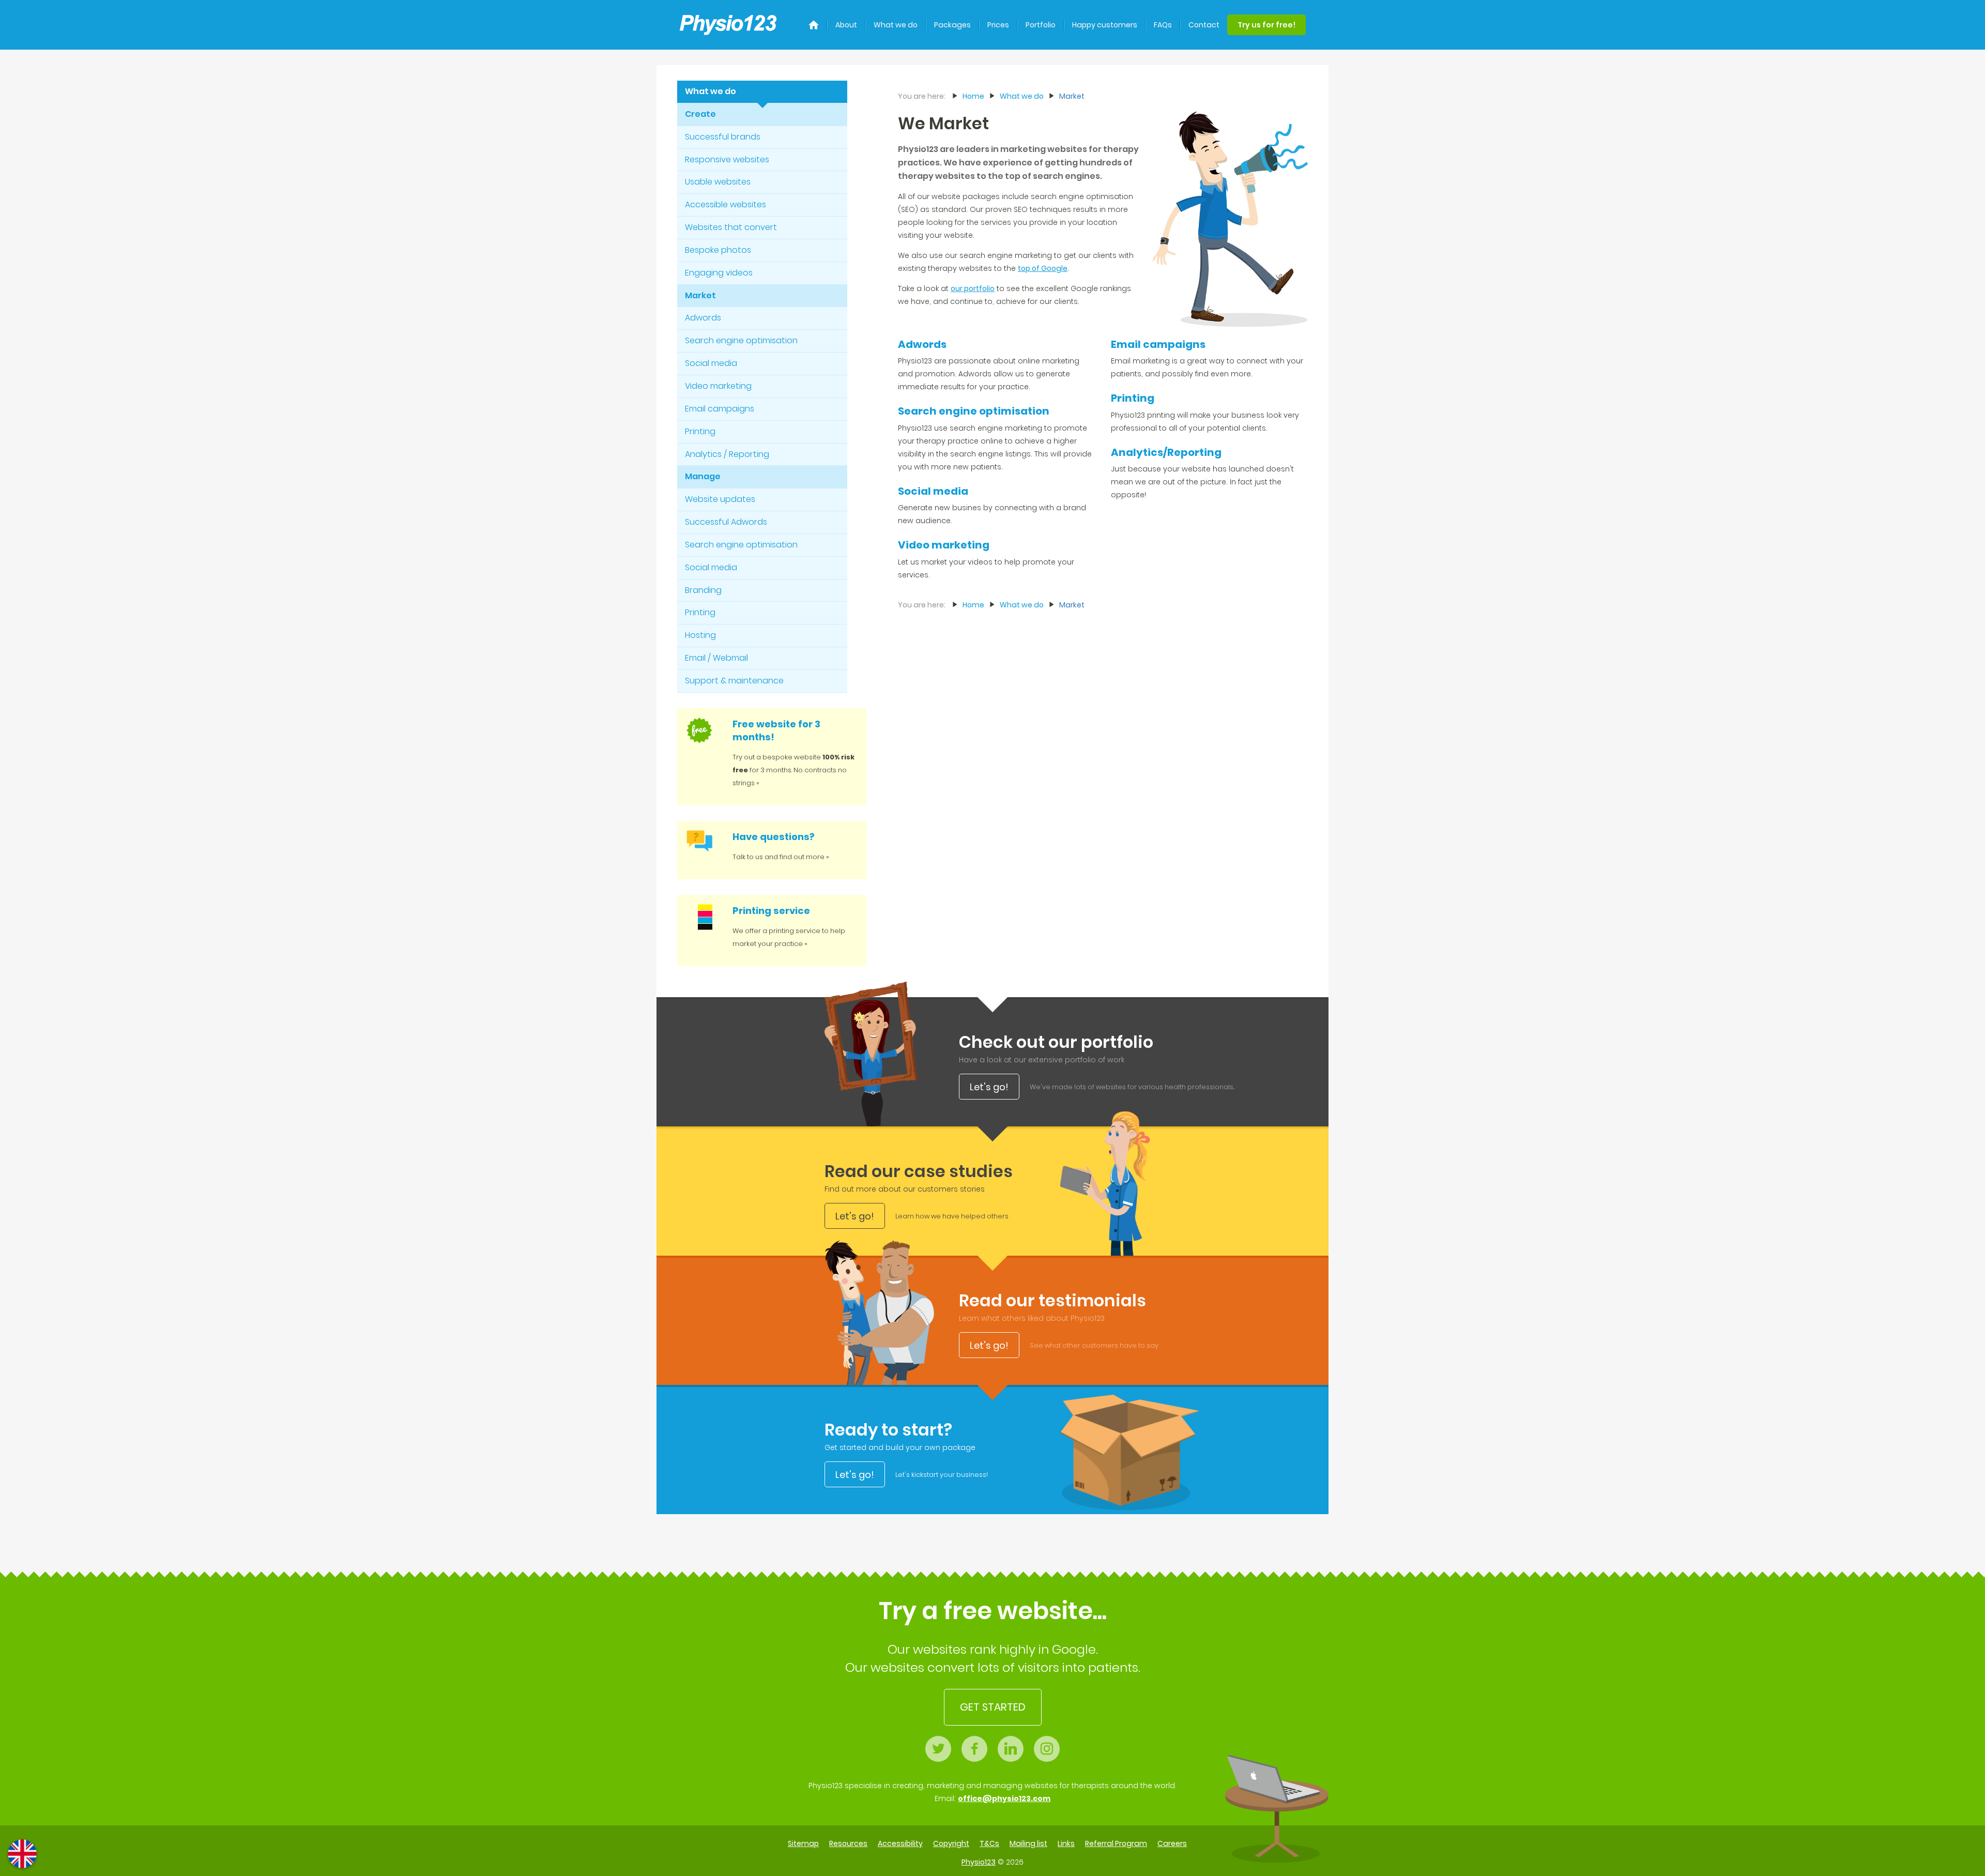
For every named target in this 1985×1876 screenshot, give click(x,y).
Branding (703, 590)
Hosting (700, 635)
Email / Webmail (716, 658)
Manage (703, 476)
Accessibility (900, 1843)
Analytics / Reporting (727, 454)
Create (700, 114)
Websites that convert (731, 227)
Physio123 (979, 1862)
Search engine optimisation (741, 340)
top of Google (1043, 268)
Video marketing (718, 386)
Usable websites (718, 182)
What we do (896, 25)
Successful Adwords (726, 522)
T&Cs (989, 1843)
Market (700, 295)
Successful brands (723, 137)
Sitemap (803, 1843)
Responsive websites (727, 159)
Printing (700, 431)
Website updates (720, 499)
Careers (1172, 1843)
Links (1066, 1843)
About (846, 25)
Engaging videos (719, 273)
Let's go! (989, 1087)
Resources (848, 1843)
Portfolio (1041, 25)
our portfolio (973, 288)
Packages (952, 25)
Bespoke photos (718, 250)
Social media (711, 363)
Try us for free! (1266, 25)
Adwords (703, 318)
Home (973, 96)
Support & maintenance (734, 681)
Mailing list (1028, 1843)
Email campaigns (720, 409)
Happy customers (1105, 25)
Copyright (951, 1843)
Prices (998, 25)
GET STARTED (993, 1707)
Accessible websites (726, 204)
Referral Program (1116, 1843)
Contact (1204, 25)
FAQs (1163, 25)
